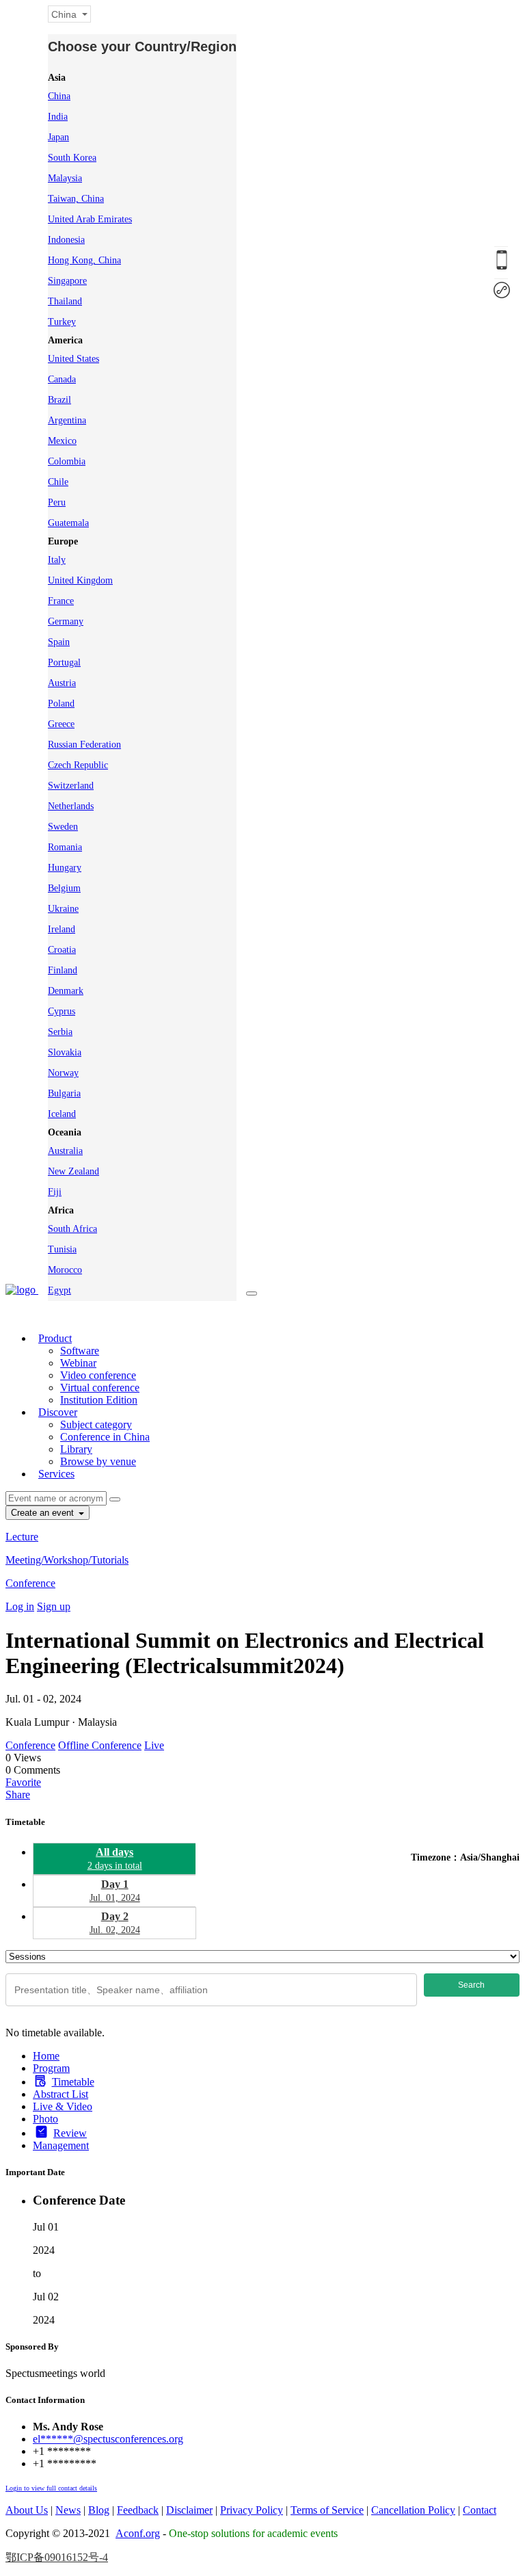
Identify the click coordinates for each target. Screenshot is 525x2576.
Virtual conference (100, 1388)
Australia (65, 1151)
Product (55, 1338)
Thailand (65, 301)
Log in (20, 1606)
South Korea (72, 158)
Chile (58, 482)
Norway (63, 1073)
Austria (62, 683)
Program (51, 2068)
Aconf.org (138, 2533)
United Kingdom (80, 580)
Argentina (67, 420)
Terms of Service (327, 2510)
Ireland (62, 929)
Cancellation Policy (413, 2510)
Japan (58, 137)
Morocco (65, 1270)
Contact (480, 2510)
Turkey (62, 322)
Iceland (62, 1114)
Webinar (78, 1363)
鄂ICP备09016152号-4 (57, 2557)
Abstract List (60, 2094)
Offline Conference (100, 1745)
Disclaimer (189, 2510)
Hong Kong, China (84, 260)
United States (73, 359)
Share (18, 1795)
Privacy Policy (252, 2510)
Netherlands (71, 806)
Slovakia (65, 1052)
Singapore (67, 281)
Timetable (73, 2082)
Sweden (63, 827)
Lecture (22, 1537)
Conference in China (105, 1437)
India (58, 117)
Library (76, 1449)
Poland (61, 704)
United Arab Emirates (90, 219)
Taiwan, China (76, 199)
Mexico (62, 441)
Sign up (54, 1606)
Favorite (23, 1782)
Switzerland (71, 786)
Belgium (64, 888)
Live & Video (63, 2106)
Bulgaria (64, 1093)
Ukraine (63, 909)
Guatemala (68, 523)
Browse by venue (98, 1461)
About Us (27, 2510)
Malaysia (65, 178)
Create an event (44, 1513)
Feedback (138, 2510)
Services (56, 1474)
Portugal (64, 662)
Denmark (66, 991)
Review (70, 2133)
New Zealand (73, 1171)
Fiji (55, 1192)
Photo (45, 2119)
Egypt (59, 1290)
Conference (30, 1583)
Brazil (59, 400)
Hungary (65, 868)
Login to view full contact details (51, 2488)
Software (80, 1351)
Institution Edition (99, 1400)
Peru (57, 502)
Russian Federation (84, 745)
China (59, 96)
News (68, 2510)
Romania (65, 847)
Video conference (98, 1375)
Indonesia (66, 240)
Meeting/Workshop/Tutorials (67, 1560)
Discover (58, 1412)
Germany (66, 621)
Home (46, 2056)
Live (154, 1745)
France (61, 601)
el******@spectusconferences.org (108, 2439)
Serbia (60, 1032)
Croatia (62, 950)
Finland (63, 970)
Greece (61, 724)
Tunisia (62, 1249)
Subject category (96, 1424)
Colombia (67, 461)
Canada (62, 379)
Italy (57, 560)
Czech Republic (78, 765)
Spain (59, 642)
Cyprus (62, 1011)
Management (61, 2145)
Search (471, 1985)
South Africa (72, 1229)
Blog (99, 2510)
